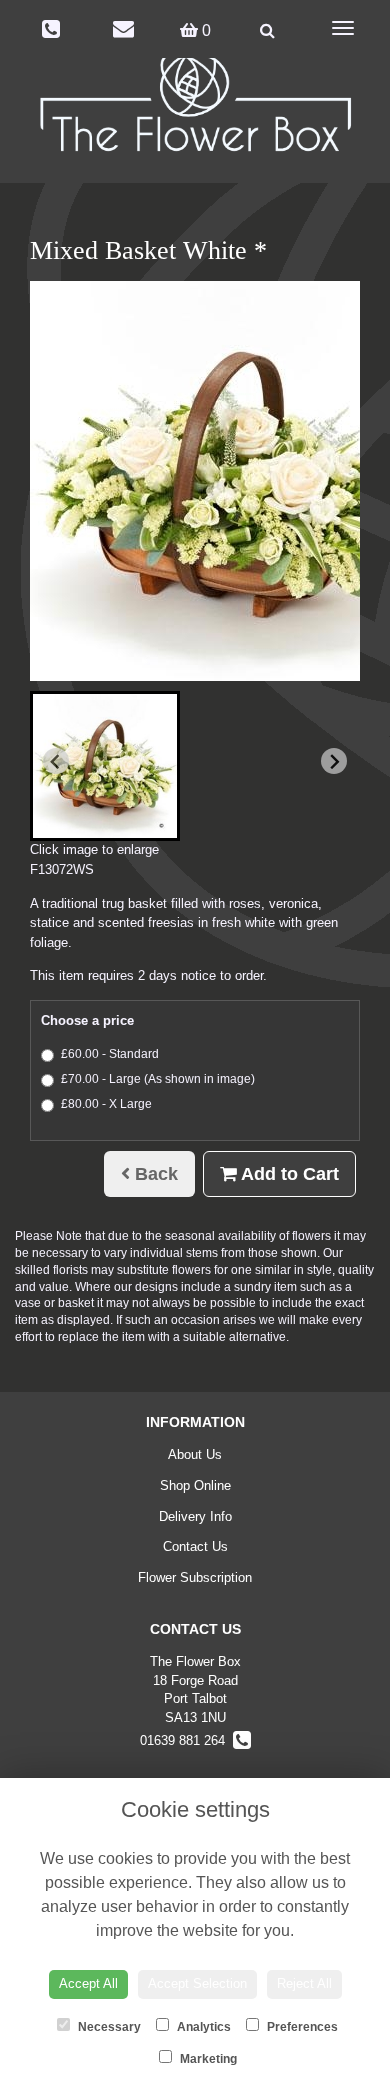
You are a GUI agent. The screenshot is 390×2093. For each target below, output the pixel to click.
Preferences (301, 2027)
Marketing (207, 2059)
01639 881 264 (186, 1740)
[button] (105, 766)
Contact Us (195, 1546)
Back (154, 1174)
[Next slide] (334, 761)
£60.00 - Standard (110, 1054)
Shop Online (195, 1485)
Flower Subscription (195, 1577)
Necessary (108, 2027)
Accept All (88, 1983)
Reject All (304, 1983)
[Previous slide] (56, 761)
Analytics (202, 2027)
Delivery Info (195, 1516)
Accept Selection (197, 1983)
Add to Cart (288, 1174)
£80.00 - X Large (106, 1104)
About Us (195, 1454)
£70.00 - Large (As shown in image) (158, 1079)
